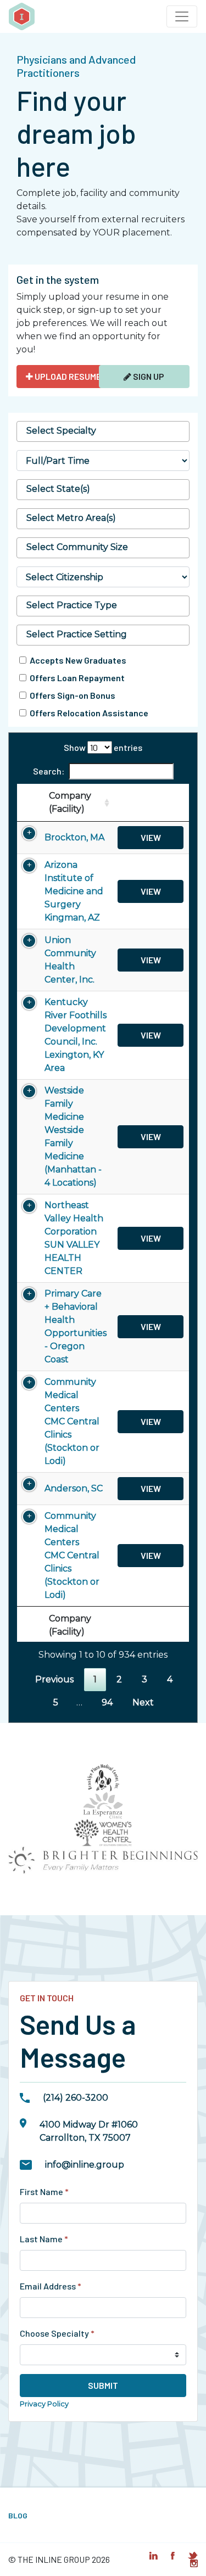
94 (107, 1702)
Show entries (103, 747)
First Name (44, 2191)
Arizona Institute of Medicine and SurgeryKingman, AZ (74, 891)
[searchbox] (103, 431)
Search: (49, 771)
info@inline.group (85, 2165)
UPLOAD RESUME (67, 376)
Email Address (51, 2286)
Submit (103, 2385)
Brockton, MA (74, 837)
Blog (18, 2515)
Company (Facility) (70, 802)
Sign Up (148, 376)
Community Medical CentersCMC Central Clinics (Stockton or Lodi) (72, 1421)
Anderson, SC (74, 1488)
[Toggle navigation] (182, 16)
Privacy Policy (44, 2404)
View (151, 837)
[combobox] (103, 431)
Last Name (44, 2239)
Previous (54, 1679)
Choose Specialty (57, 2333)
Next (143, 1702)
